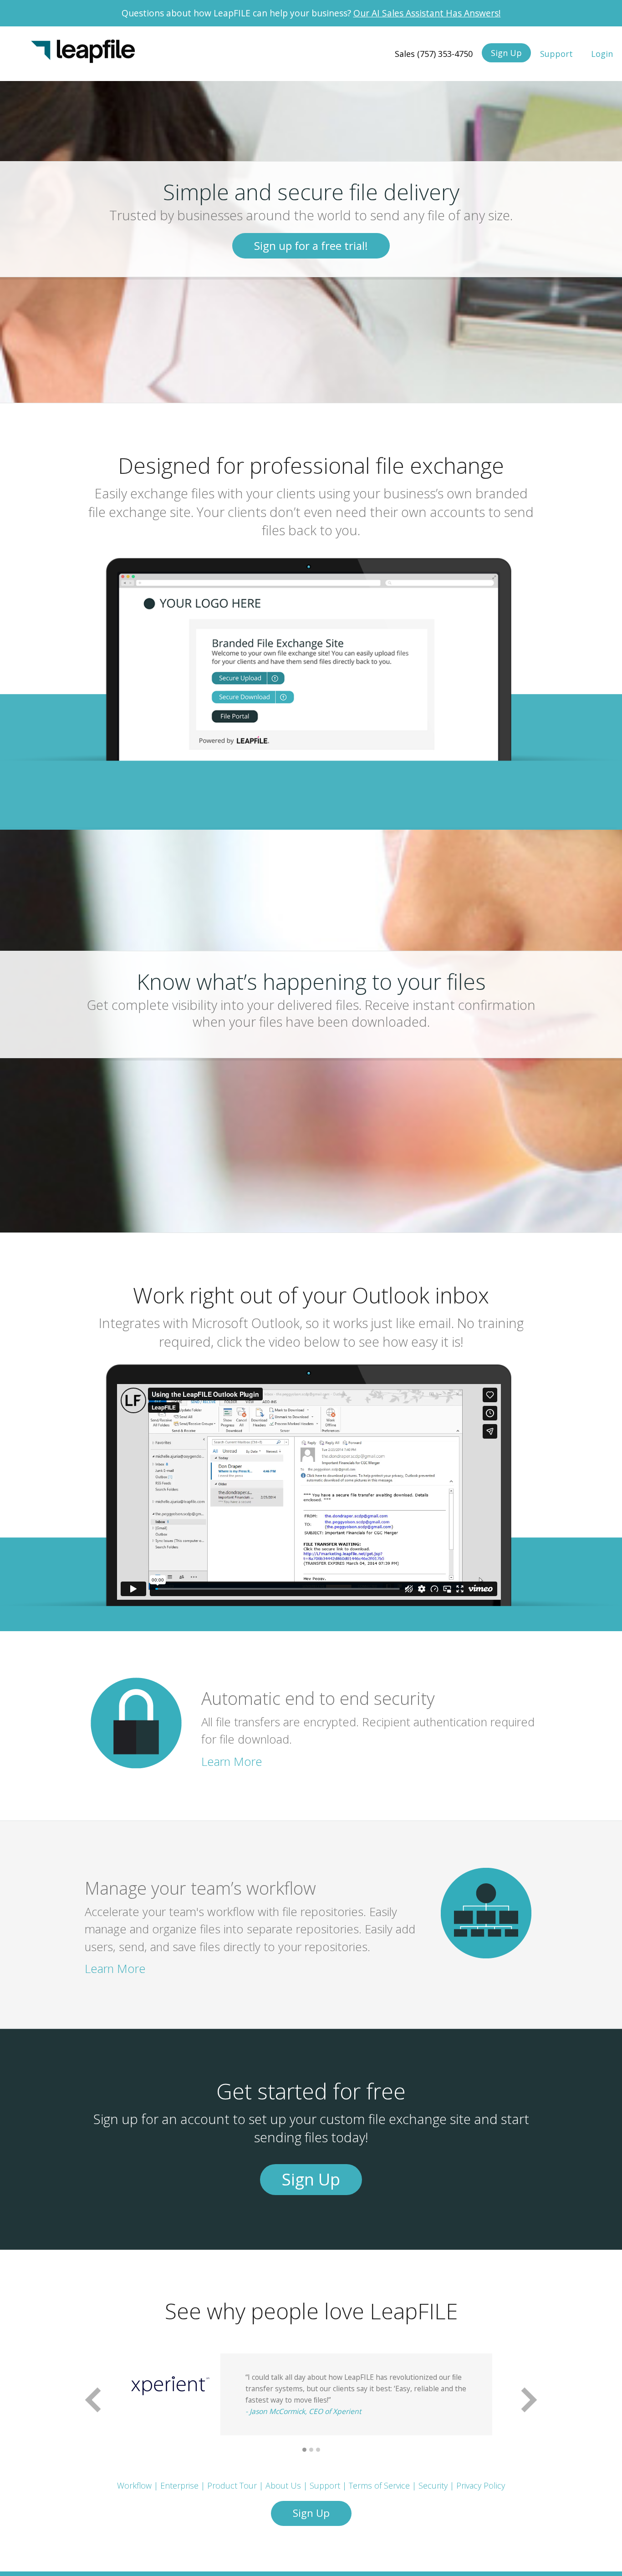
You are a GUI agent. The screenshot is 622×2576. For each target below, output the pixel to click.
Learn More (232, 1762)
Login (602, 54)
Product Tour (232, 2485)
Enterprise (179, 2485)
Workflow (134, 2485)
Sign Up (506, 53)
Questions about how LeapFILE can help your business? (311, 13)
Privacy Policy (481, 2485)
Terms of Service (379, 2485)
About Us (283, 2485)
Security (433, 2485)
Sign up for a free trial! (311, 246)
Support (556, 54)
